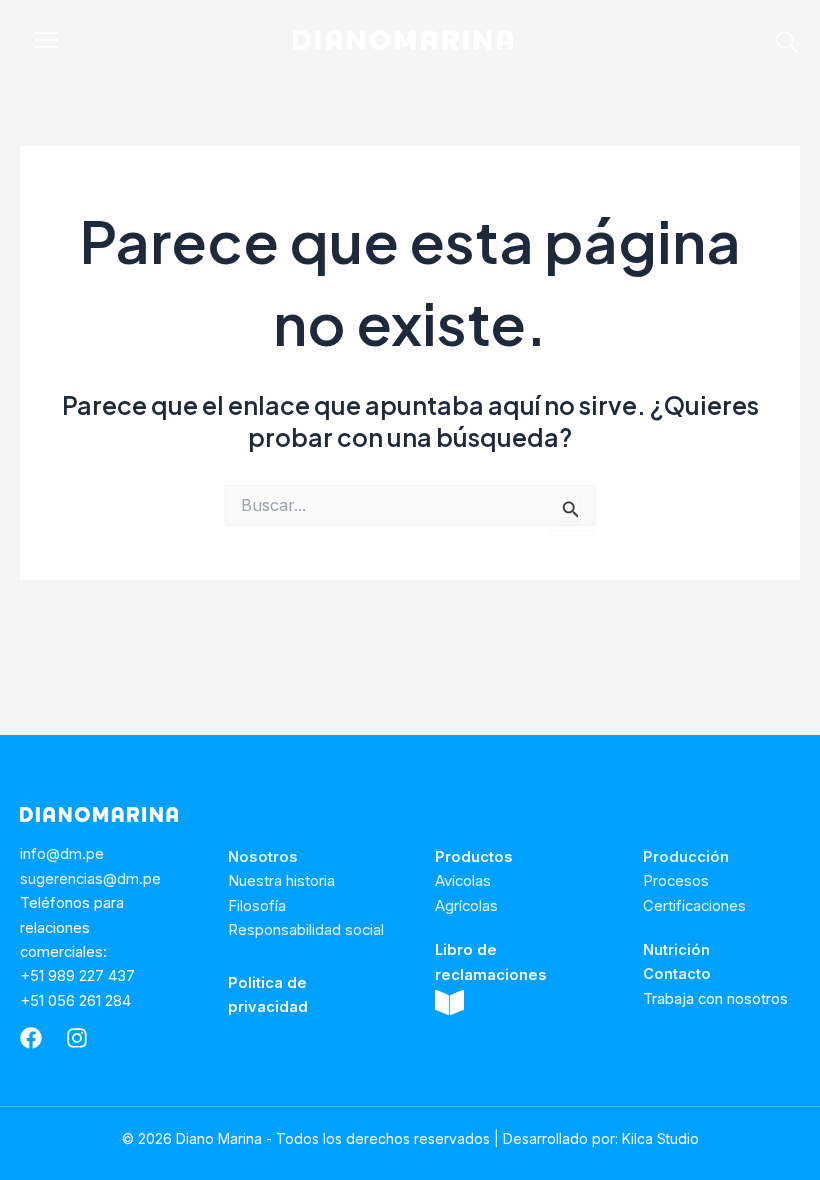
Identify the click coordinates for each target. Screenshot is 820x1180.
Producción (686, 857)
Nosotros (263, 857)
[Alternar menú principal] (46, 40)
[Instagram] (77, 1038)
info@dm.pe (62, 854)
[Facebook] (31, 1038)
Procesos (676, 881)
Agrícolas (466, 906)
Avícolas (463, 881)
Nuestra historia (281, 881)
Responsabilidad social (306, 930)
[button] (788, 45)
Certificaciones (694, 906)
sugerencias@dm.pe (90, 879)
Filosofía (257, 906)
